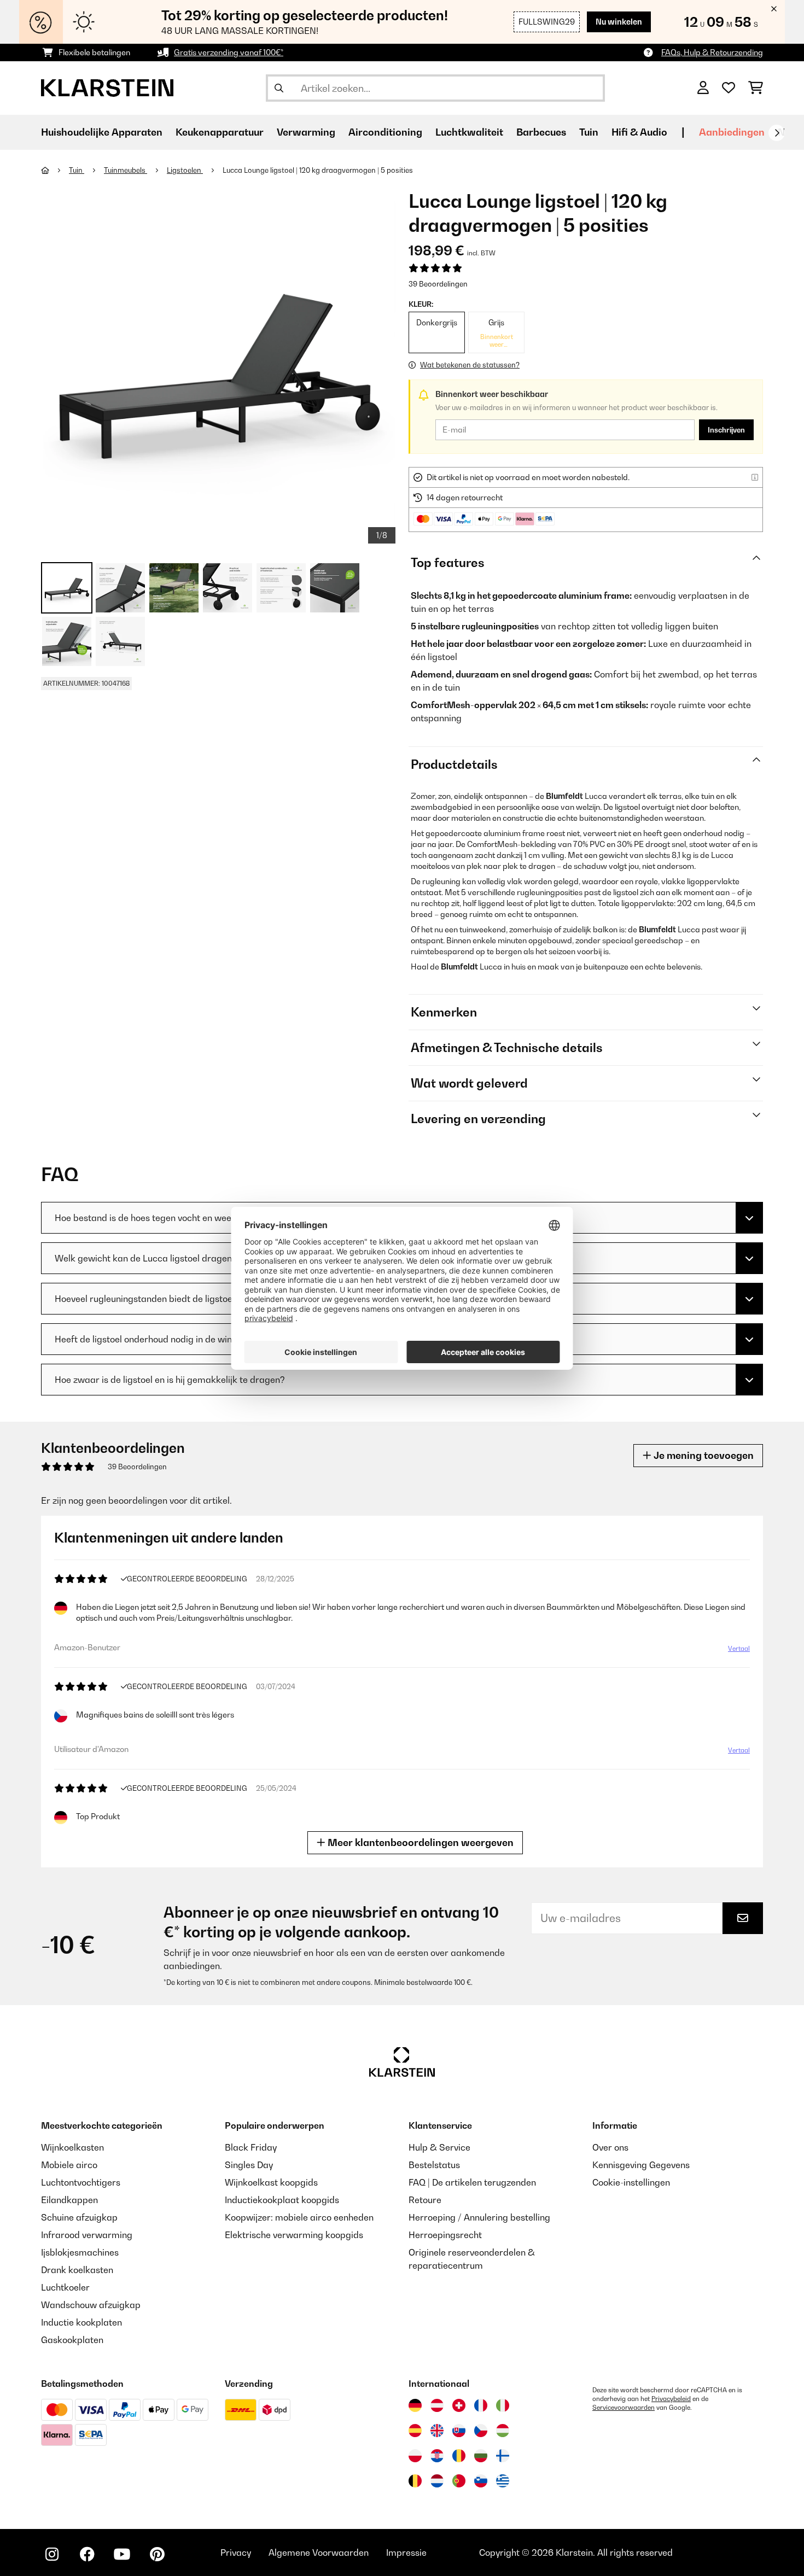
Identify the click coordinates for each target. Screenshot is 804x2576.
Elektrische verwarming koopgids (294, 2235)
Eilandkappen (69, 2200)
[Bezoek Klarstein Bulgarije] (481, 2456)
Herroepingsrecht (445, 2235)
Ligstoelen (185, 170)
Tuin (77, 170)
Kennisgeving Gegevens (641, 2165)
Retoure (425, 2200)
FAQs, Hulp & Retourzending (712, 52)
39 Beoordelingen (438, 284)
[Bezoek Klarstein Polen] (415, 2456)
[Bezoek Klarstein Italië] (503, 2405)
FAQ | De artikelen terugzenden (472, 2182)
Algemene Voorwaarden (319, 2552)
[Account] (703, 88)
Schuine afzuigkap (79, 2217)
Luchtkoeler (65, 2287)
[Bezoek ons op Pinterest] (157, 2554)
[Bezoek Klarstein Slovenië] (481, 2481)
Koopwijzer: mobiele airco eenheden (299, 2217)
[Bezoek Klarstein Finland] (503, 2456)
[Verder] (777, 133)
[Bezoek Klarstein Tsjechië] (481, 2431)
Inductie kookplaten (81, 2322)
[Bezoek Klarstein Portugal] (459, 2481)
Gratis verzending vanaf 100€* (229, 52)
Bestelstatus (434, 2165)
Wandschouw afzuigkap (91, 2305)
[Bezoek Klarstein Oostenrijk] (437, 2405)
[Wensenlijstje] (729, 88)
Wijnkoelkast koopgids (271, 2182)
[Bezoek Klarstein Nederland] (437, 2481)
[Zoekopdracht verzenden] (279, 88)
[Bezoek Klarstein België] (415, 2481)
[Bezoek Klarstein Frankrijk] (481, 2405)
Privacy (236, 2552)
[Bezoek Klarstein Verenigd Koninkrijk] (437, 2431)
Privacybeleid (671, 2399)
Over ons (610, 2147)
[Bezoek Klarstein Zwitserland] (459, 2405)
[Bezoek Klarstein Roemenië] (459, 2456)
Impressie (406, 2552)
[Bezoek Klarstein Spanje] (415, 2431)
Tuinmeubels (126, 170)
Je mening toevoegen (703, 1455)
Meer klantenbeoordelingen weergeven (420, 1842)
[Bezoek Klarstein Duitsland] (415, 2405)
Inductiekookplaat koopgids (282, 2200)
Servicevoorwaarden (624, 2408)
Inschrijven (726, 430)
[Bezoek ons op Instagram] (52, 2554)
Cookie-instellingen (631, 2182)
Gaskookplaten (72, 2340)
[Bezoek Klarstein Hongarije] (503, 2431)
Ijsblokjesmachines (80, 2252)
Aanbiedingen (732, 132)
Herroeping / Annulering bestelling (479, 2217)
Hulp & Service (439, 2147)
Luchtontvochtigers (81, 2182)
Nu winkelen (619, 22)
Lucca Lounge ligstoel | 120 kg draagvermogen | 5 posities (318, 170)
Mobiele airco (69, 2165)
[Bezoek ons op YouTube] (122, 2554)
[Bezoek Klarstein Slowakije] (459, 2431)
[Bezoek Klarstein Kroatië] (437, 2456)
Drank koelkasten (77, 2270)
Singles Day (249, 2165)
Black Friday (251, 2147)
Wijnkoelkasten (72, 2147)
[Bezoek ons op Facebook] (87, 2554)
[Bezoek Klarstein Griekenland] (503, 2481)
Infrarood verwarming (87, 2235)
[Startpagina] (55, 170)
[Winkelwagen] (756, 88)
